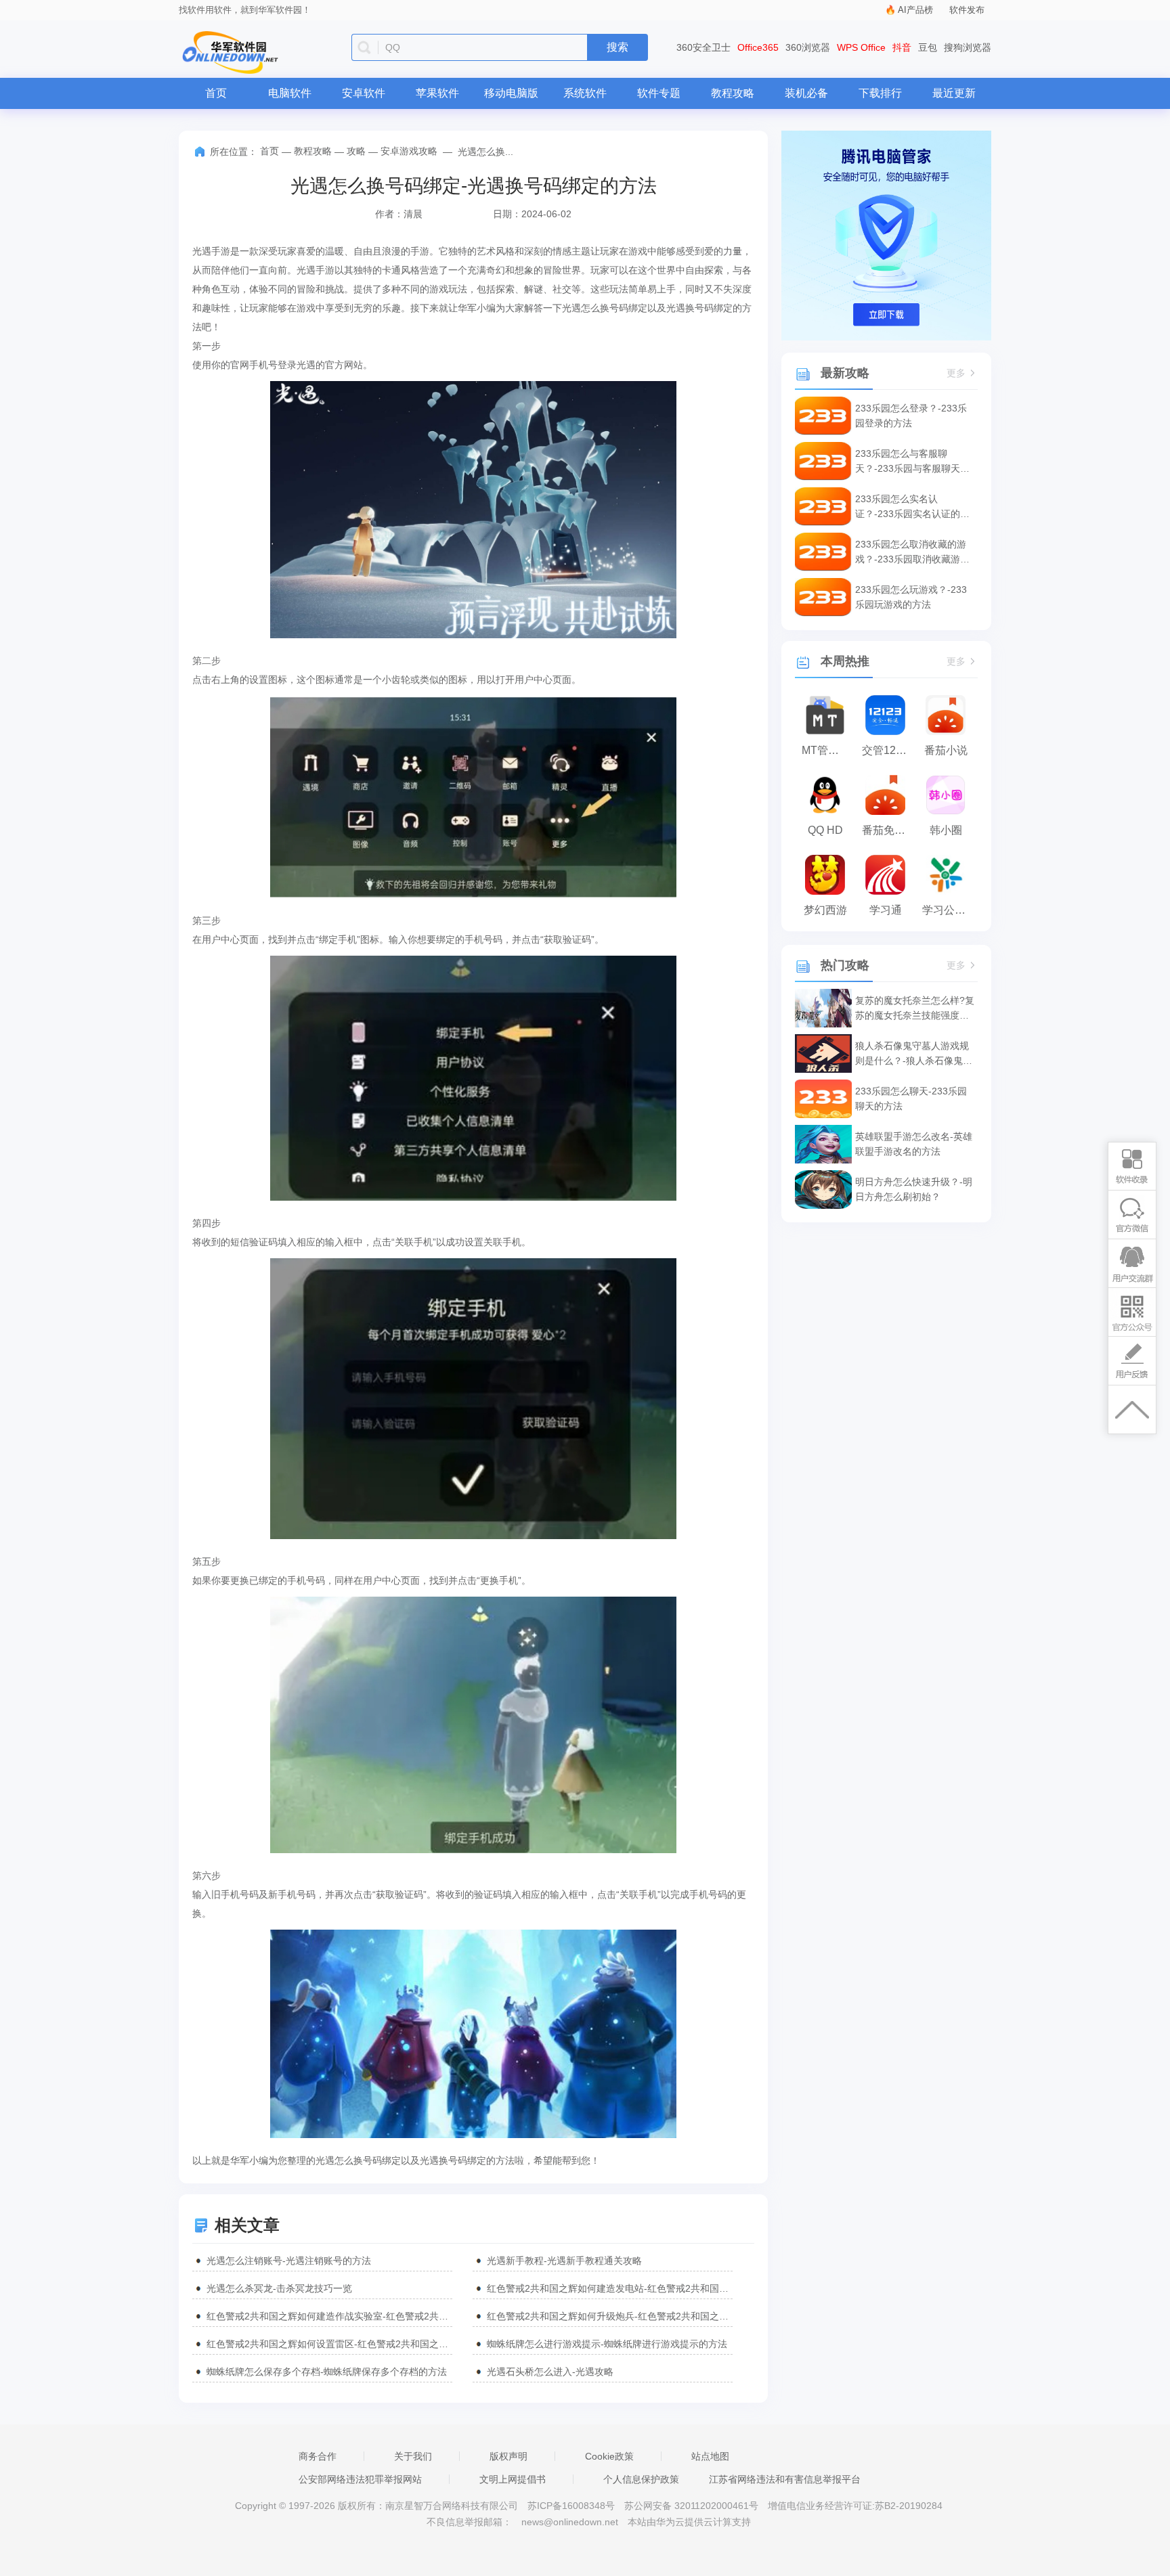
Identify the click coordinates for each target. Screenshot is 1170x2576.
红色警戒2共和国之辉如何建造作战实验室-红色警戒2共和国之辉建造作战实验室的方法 (329, 2316)
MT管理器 (826, 750)
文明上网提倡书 (513, 2479)
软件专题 (659, 93)
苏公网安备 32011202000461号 (693, 2506)
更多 (956, 373)
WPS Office (861, 47)
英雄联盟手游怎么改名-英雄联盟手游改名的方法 (914, 1144)
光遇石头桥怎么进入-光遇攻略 (550, 2372)
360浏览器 (808, 47)
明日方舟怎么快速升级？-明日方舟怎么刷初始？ (914, 1189)
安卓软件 (364, 93)
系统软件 (585, 93)
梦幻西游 (825, 910)
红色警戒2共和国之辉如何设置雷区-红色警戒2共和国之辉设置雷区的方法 (329, 2344)
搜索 (617, 47)
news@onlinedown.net (570, 2522)
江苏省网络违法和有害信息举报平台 (785, 2479)
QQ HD (825, 830)
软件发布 (967, 10)
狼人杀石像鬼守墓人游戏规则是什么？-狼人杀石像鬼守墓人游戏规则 (914, 1054)
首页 (216, 93)
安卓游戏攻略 (409, 151)
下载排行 (880, 93)
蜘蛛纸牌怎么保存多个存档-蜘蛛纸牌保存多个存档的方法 (327, 2372)
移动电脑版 (511, 93)
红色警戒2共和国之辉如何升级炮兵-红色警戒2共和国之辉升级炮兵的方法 (610, 2316)
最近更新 (954, 93)
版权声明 (508, 2456)
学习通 (886, 910)
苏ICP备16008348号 (571, 2506)
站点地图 (710, 2456)
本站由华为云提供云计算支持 (689, 2522)
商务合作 (318, 2456)
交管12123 (888, 750)
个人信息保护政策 (641, 2479)
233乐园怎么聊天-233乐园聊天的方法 (911, 1098)
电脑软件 (290, 93)
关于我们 (413, 2456)
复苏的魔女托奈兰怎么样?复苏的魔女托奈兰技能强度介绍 (915, 1009)
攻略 (356, 151)
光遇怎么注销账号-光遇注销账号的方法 (289, 2261)
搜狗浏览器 (968, 47)
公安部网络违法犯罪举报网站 (360, 2479)
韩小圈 (946, 830)
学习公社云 (949, 910)
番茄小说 (946, 750)
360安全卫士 (703, 47)
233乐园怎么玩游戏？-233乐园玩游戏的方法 (911, 597)
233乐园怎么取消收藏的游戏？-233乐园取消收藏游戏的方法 (912, 553)
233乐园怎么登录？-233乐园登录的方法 (911, 416)
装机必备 (806, 93)
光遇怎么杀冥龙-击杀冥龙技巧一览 (279, 2288)
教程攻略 (733, 93)
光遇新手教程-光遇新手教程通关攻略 (564, 2261)
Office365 (758, 47)
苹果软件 (437, 93)
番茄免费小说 (889, 830)
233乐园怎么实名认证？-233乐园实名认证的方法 (912, 507)
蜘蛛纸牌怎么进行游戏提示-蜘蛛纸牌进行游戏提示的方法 (607, 2344)
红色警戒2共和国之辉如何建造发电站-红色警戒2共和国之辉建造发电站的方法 (610, 2288)
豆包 (928, 47)
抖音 (902, 47)
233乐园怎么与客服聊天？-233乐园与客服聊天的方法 (912, 462)
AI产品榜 (915, 10)
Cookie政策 (609, 2456)
